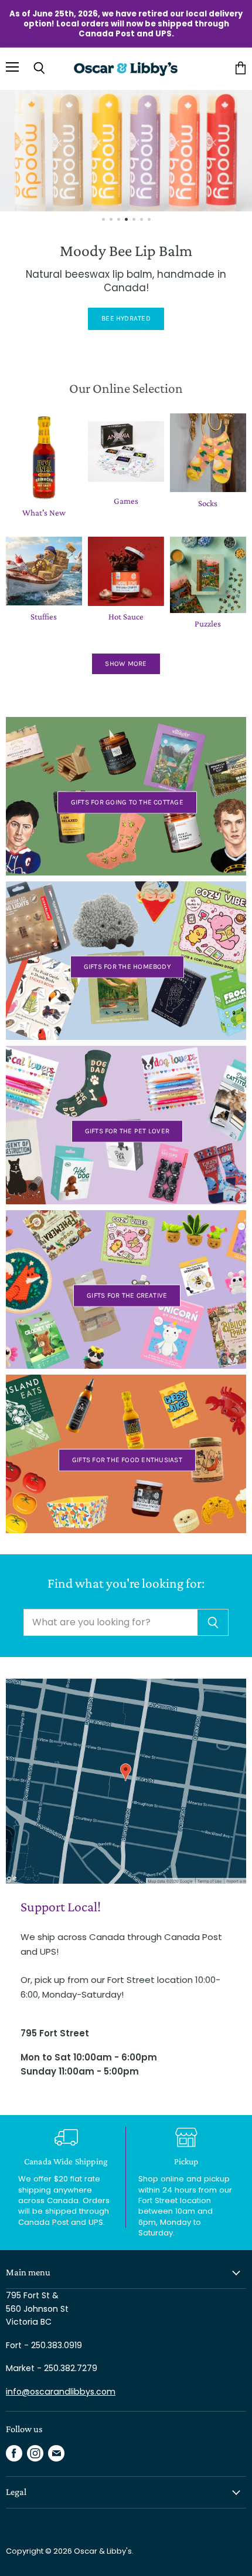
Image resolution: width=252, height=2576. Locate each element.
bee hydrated (126, 318)
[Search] (213, 1622)
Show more (126, 664)
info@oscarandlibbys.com (61, 2392)
